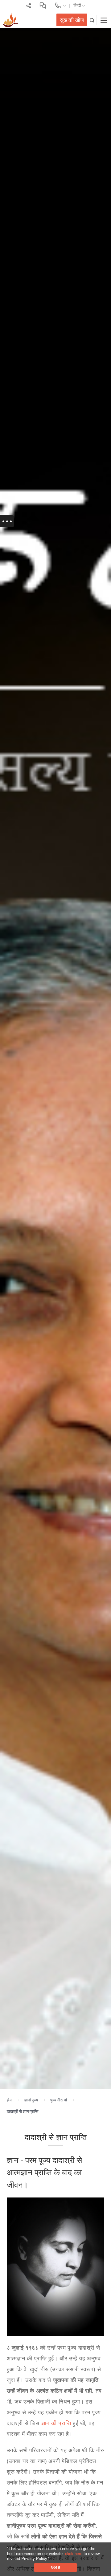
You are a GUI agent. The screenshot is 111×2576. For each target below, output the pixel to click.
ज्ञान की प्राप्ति (56, 2423)
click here (74, 2554)
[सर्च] (92, 20)
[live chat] (43, 5)
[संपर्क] (60, 5)
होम (9, 2100)
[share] (29, 5)
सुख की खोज (72, 20)
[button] (52, 2559)
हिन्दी (78, 5)
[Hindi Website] (10, 19)
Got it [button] (55, 2567)
